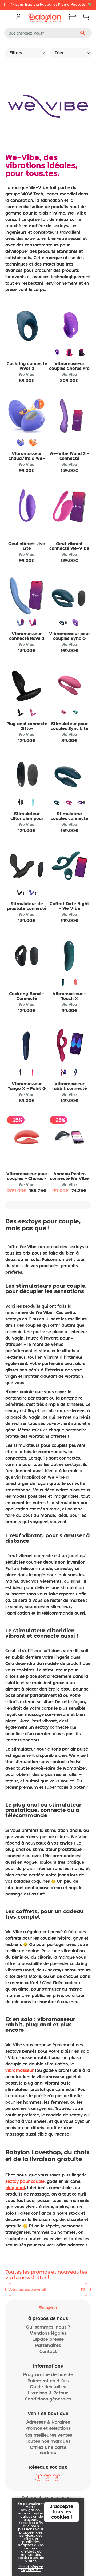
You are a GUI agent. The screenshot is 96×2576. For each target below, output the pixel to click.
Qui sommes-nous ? (48, 2327)
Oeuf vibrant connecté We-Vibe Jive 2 (69, 549)
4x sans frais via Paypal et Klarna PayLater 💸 (51, 5)
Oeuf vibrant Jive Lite (27, 546)
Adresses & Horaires (48, 2422)
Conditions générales (48, 2399)
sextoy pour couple (25, 2182)
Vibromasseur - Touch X (69, 996)
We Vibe (27, 375)
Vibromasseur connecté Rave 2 (27, 636)
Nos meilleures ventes (48, 2435)
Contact (48, 2352)
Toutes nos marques (48, 2442)
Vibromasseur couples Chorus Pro (69, 366)
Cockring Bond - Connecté (27, 996)
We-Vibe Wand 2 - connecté (69, 456)
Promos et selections (48, 2429)
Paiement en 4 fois (48, 2381)
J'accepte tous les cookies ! (61, 2512)
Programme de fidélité (48, 2375)
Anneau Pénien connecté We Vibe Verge (69, 1179)
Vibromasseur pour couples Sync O (69, 636)
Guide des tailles (48, 2387)
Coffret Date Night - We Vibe (69, 906)
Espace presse (48, 2340)
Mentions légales (48, 2333)
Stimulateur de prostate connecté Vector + (27, 909)
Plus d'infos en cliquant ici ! (31, 2569)
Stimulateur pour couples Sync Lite (69, 726)
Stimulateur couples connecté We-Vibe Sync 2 (69, 819)
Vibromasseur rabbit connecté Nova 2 (69, 1089)
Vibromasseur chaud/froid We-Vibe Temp (27, 459)
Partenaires (48, 2346)
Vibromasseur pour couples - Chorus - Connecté (27, 1179)
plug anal (15, 2188)
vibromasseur (19, 2071)
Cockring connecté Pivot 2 (27, 366)
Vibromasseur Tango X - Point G (27, 1086)
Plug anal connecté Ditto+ (27, 726)
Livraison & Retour (48, 2393)
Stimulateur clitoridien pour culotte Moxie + (27, 819)
